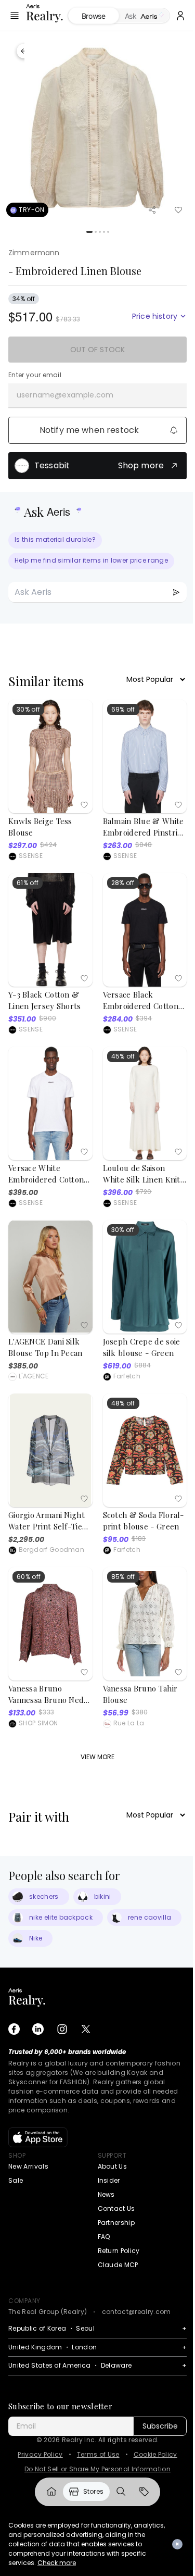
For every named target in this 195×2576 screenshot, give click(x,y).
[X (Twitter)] (86, 2029)
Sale (16, 2180)
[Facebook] (14, 2029)
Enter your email (35, 375)
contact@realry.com (136, 2312)
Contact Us (116, 2208)
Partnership (116, 2223)
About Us (113, 2166)
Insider (109, 2180)
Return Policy (119, 2251)
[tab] (138, 16)
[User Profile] (173, 16)
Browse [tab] (92, 16)
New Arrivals (28, 2166)
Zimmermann (34, 253)
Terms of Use (98, 2455)
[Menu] (15, 16)
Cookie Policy (155, 2455)
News (106, 2194)
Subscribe (160, 2426)
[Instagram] (62, 2029)
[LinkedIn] (38, 2029)
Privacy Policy (40, 2455)
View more (97, 1757)
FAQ (104, 2237)
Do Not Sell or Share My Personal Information (97, 2469)
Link (47, 2492)
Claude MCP (118, 2265)
